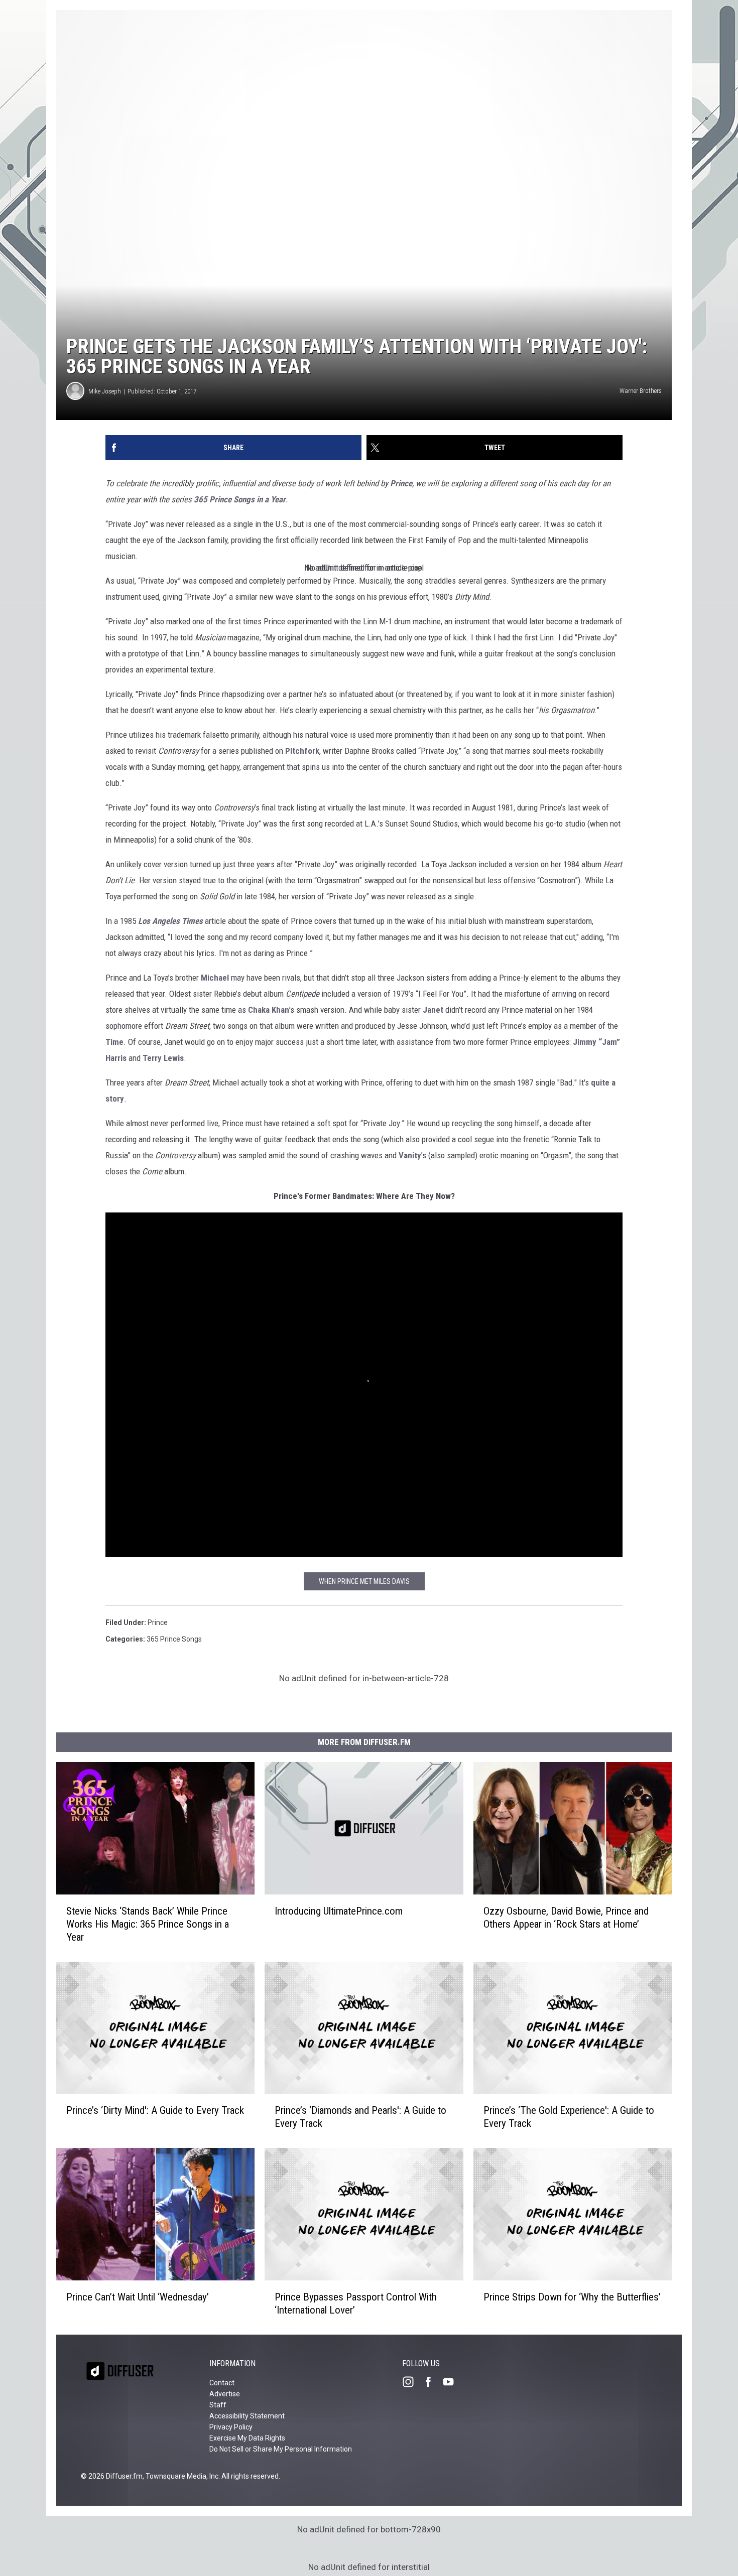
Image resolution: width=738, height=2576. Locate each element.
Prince (401, 483)
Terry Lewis (163, 1058)
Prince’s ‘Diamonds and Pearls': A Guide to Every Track (360, 2117)
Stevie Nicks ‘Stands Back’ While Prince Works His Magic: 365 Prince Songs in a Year (148, 1924)
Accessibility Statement (247, 2416)
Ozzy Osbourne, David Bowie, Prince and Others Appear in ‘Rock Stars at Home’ (566, 1918)
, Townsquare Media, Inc (180, 2476)
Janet (433, 1010)
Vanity (410, 1155)
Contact (222, 2383)
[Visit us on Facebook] (432, 2382)
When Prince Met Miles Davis (364, 1581)
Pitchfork (302, 751)
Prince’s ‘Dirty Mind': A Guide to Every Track (155, 2110)
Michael (215, 978)
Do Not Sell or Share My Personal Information (281, 2449)
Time (114, 1042)
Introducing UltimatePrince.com (339, 1911)
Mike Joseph (105, 391)
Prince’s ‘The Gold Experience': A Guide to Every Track (569, 2117)
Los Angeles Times (170, 921)
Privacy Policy (231, 2427)
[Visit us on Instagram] (412, 2382)
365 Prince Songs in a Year (240, 499)
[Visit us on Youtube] (452, 2382)
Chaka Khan (269, 1010)
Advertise (225, 2394)
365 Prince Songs (174, 1639)
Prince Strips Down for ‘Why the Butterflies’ (572, 2297)
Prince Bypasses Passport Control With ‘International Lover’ (356, 2303)
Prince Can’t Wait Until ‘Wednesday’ (138, 2297)
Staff (218, 2405)
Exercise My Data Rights (247, 2438)
